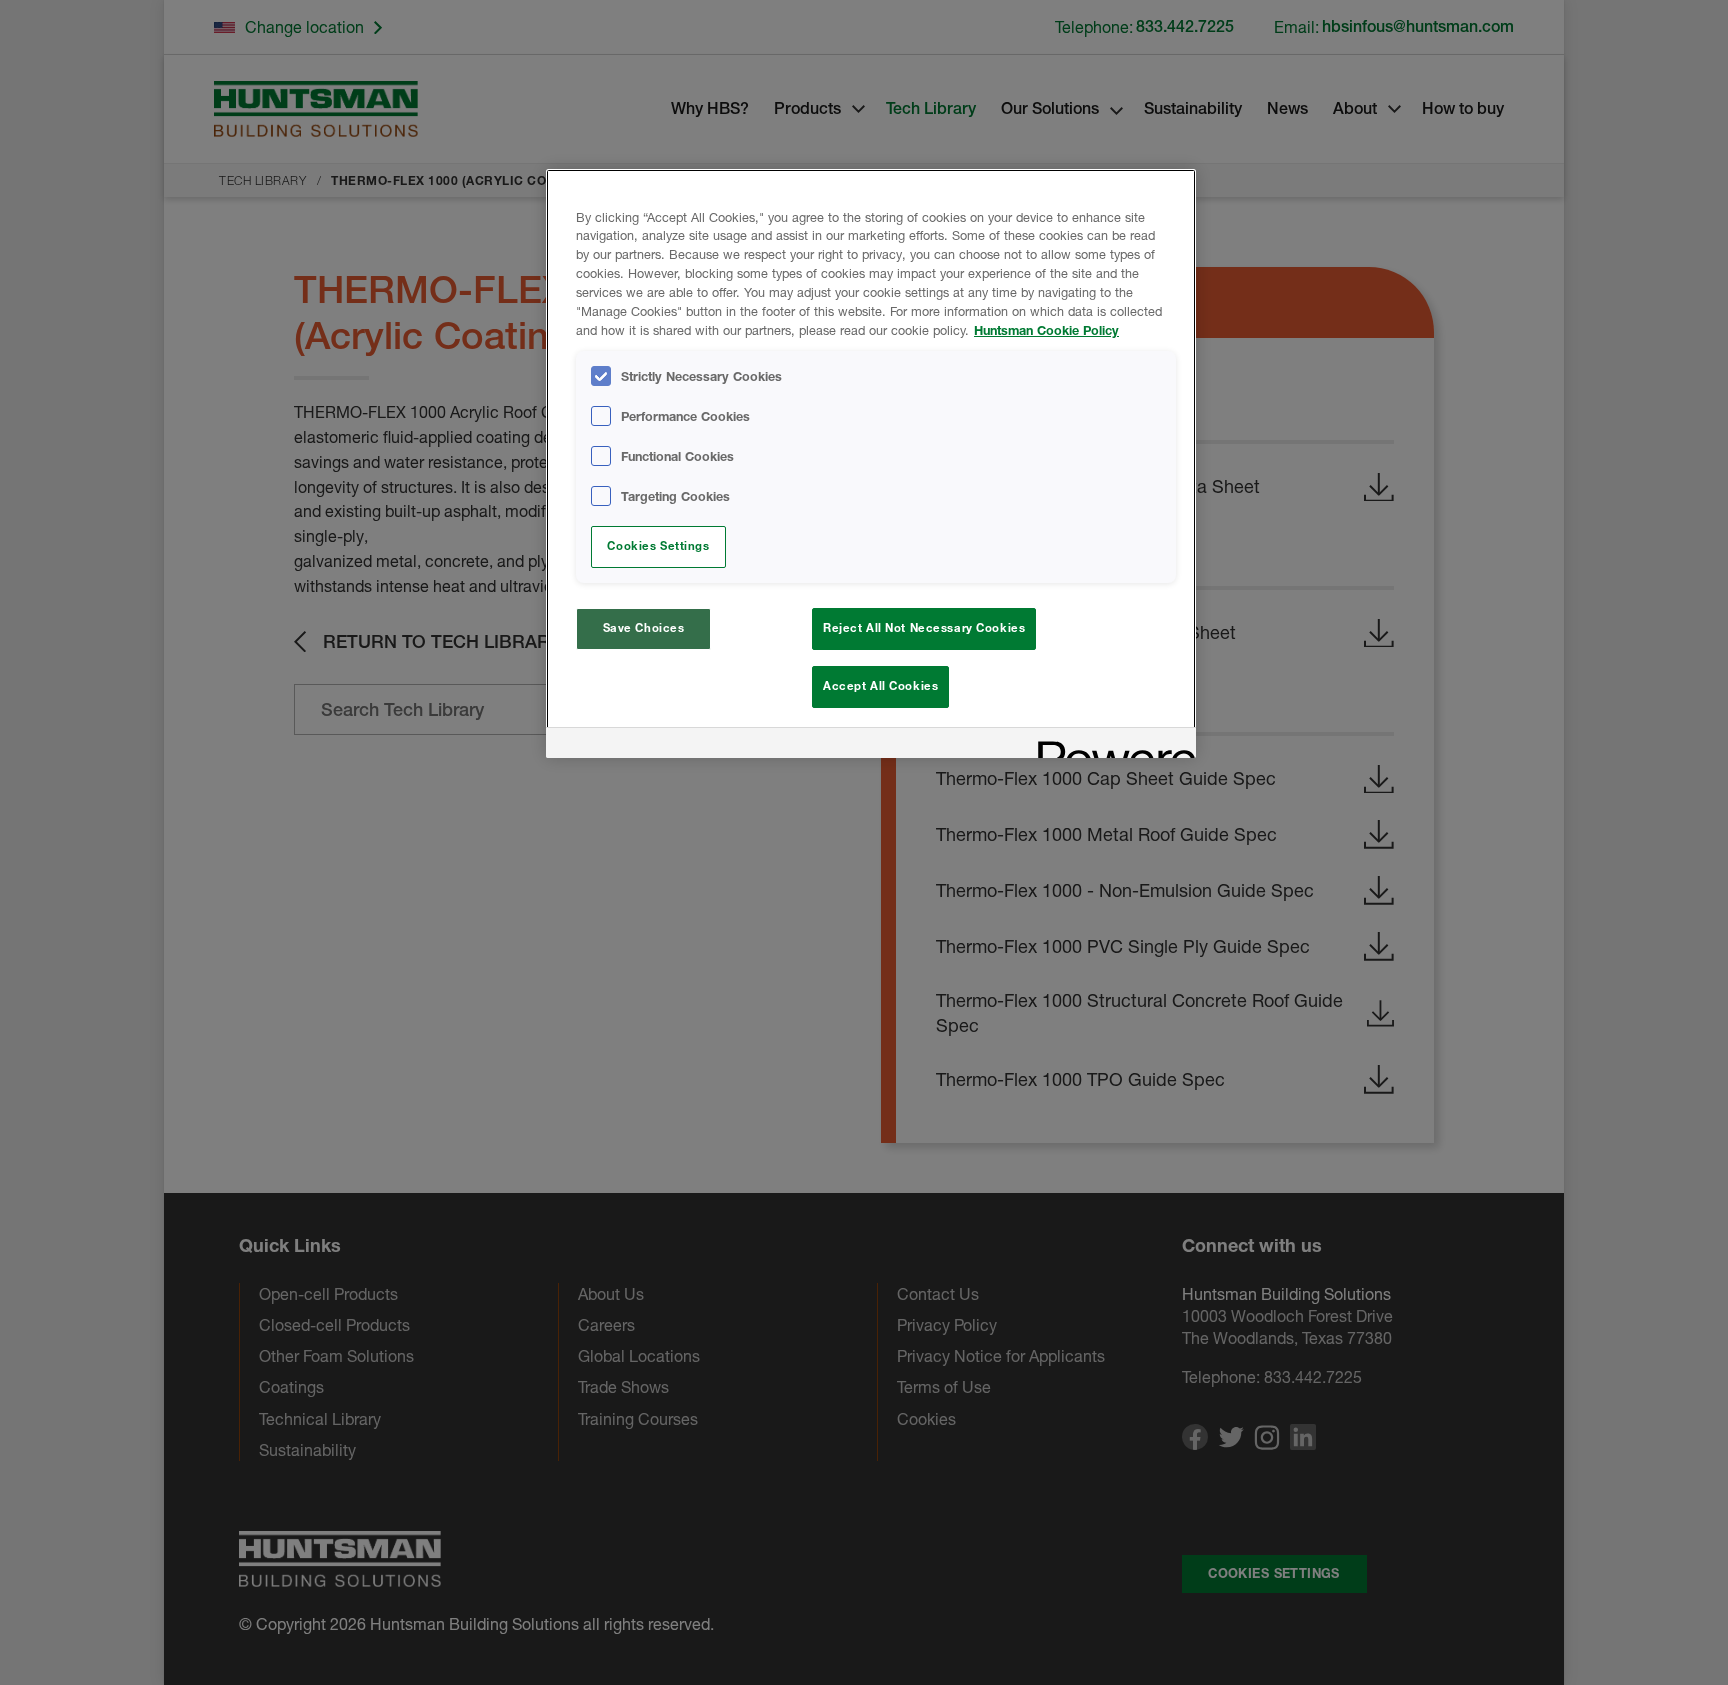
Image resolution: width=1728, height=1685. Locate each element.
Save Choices (644, 628)
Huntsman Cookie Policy (1046, 330)
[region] (871, 463)
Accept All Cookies (880, 686)
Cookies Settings (658, 546)
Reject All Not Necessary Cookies (924, 628)
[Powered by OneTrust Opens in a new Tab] (1110, 745)
